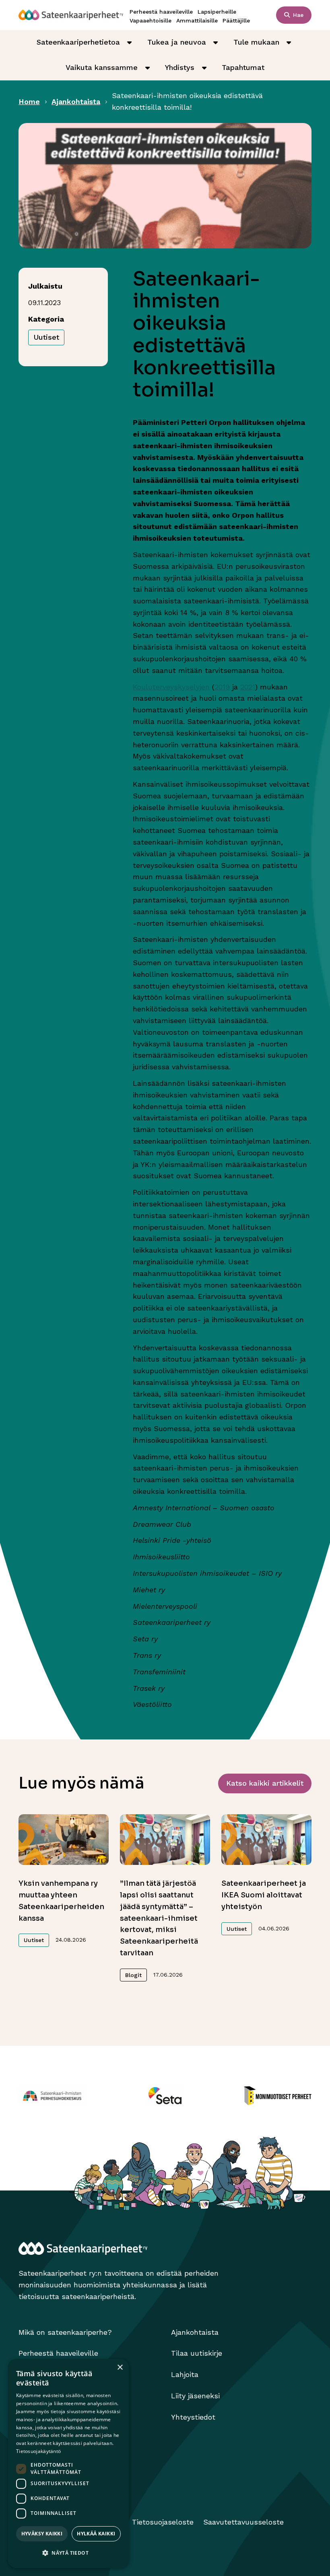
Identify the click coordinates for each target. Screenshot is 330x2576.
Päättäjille (236, 21)
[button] (68, 2553)
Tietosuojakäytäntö (38, 2451)
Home (29, 102)
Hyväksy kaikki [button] (42, 2534)
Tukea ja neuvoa (177, 42)
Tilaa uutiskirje (197, 2353)
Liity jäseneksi (195, 2396)
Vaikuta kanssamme (102, 67)
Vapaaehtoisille (151, 21)
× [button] (120, 2368)
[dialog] (68, 2463)
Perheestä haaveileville (161, 12)
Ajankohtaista (76, 102)
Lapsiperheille (217, 12)
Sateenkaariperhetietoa (78, 42)
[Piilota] (130, 42)
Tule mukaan (256, 42)
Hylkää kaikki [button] (96, 2534)
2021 (248, 687)
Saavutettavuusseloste (243, 2522)
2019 (222, 687)
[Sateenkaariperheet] (71, 15)
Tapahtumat (243, 67)
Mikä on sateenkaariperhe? (65, 2332)
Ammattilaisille (197, 21)
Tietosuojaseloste (163, 2522)
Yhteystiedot (193, 2417)
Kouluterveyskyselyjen (171, 687)
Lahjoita (185, 2374)
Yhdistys (180, 67)
